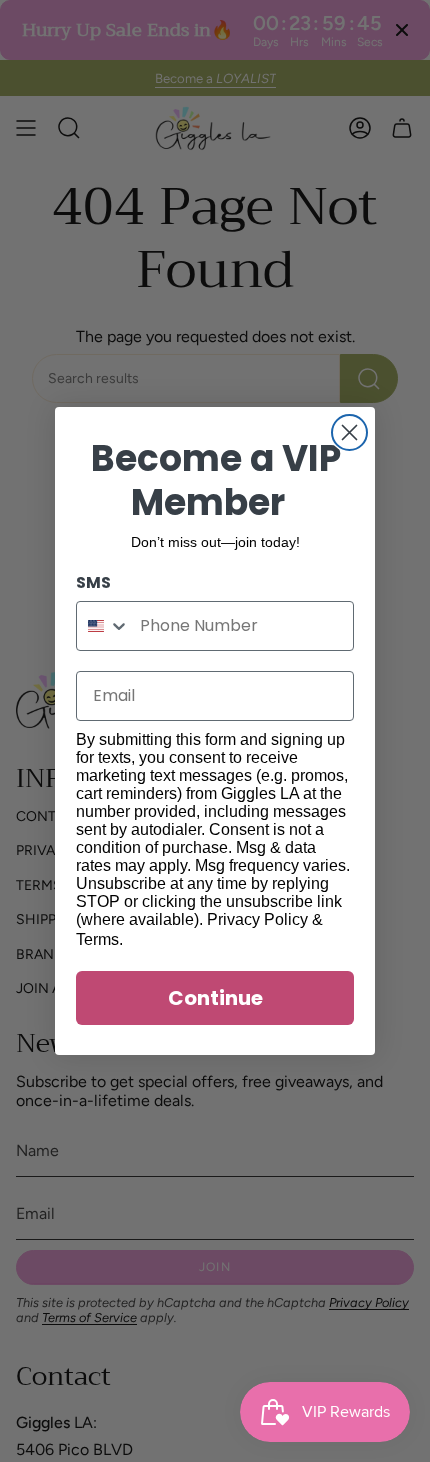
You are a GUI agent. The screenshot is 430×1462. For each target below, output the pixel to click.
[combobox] (103, 626)
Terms (97, 939)
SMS (93, 582)
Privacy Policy (257, 919)
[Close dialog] (349, 432)
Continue (215, 998)
